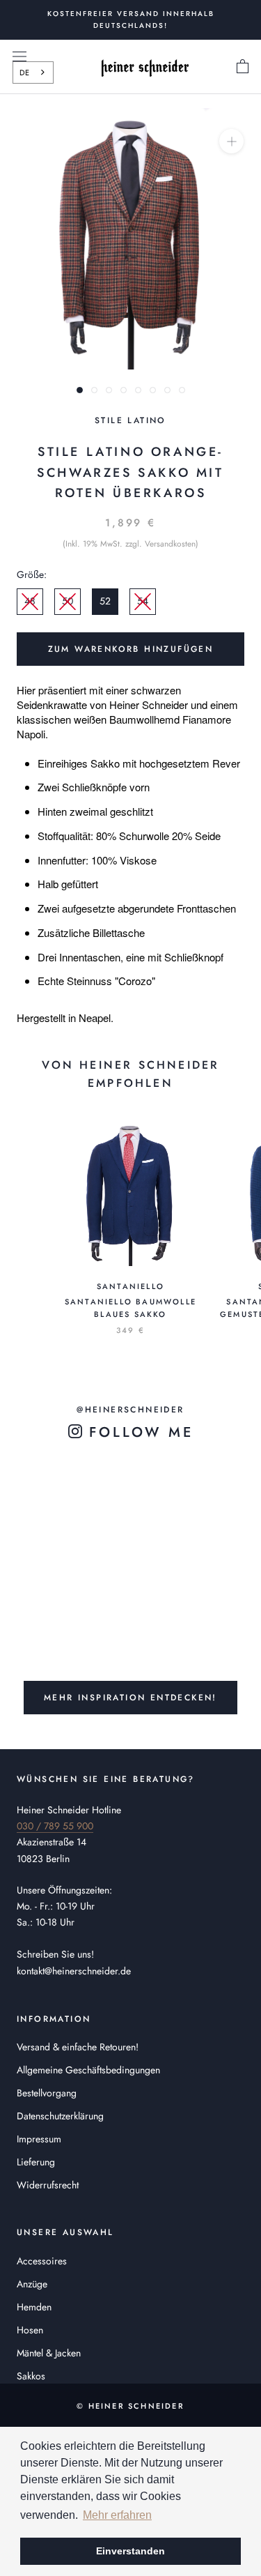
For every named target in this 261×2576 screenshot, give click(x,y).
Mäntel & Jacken (49, 2353)
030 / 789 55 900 (55, 1826)
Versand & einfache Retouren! (78, 2047)
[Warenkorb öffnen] (243, 67)
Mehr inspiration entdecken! (130, 1698)
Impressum (39, 2139)
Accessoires (42, 2261)
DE (24, 73)
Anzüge (32, 2284)
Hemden (34, 2307)
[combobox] (33, 73)
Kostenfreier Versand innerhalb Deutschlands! (131, 20)
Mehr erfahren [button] (117, 2515)
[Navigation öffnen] (19, 56)
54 (143, 601)
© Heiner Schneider (130, 2406)
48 (30, 601)
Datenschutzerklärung (60, 2116)
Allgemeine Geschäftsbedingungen (88, 2070)
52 (105, 601)
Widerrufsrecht (48, 2185)
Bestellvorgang (47, 2093)
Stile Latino (130, 420)
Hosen (30, 2330)
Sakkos (31, 2376)
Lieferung (36, 2162)
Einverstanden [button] (130, 2551)
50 (68, 601)
